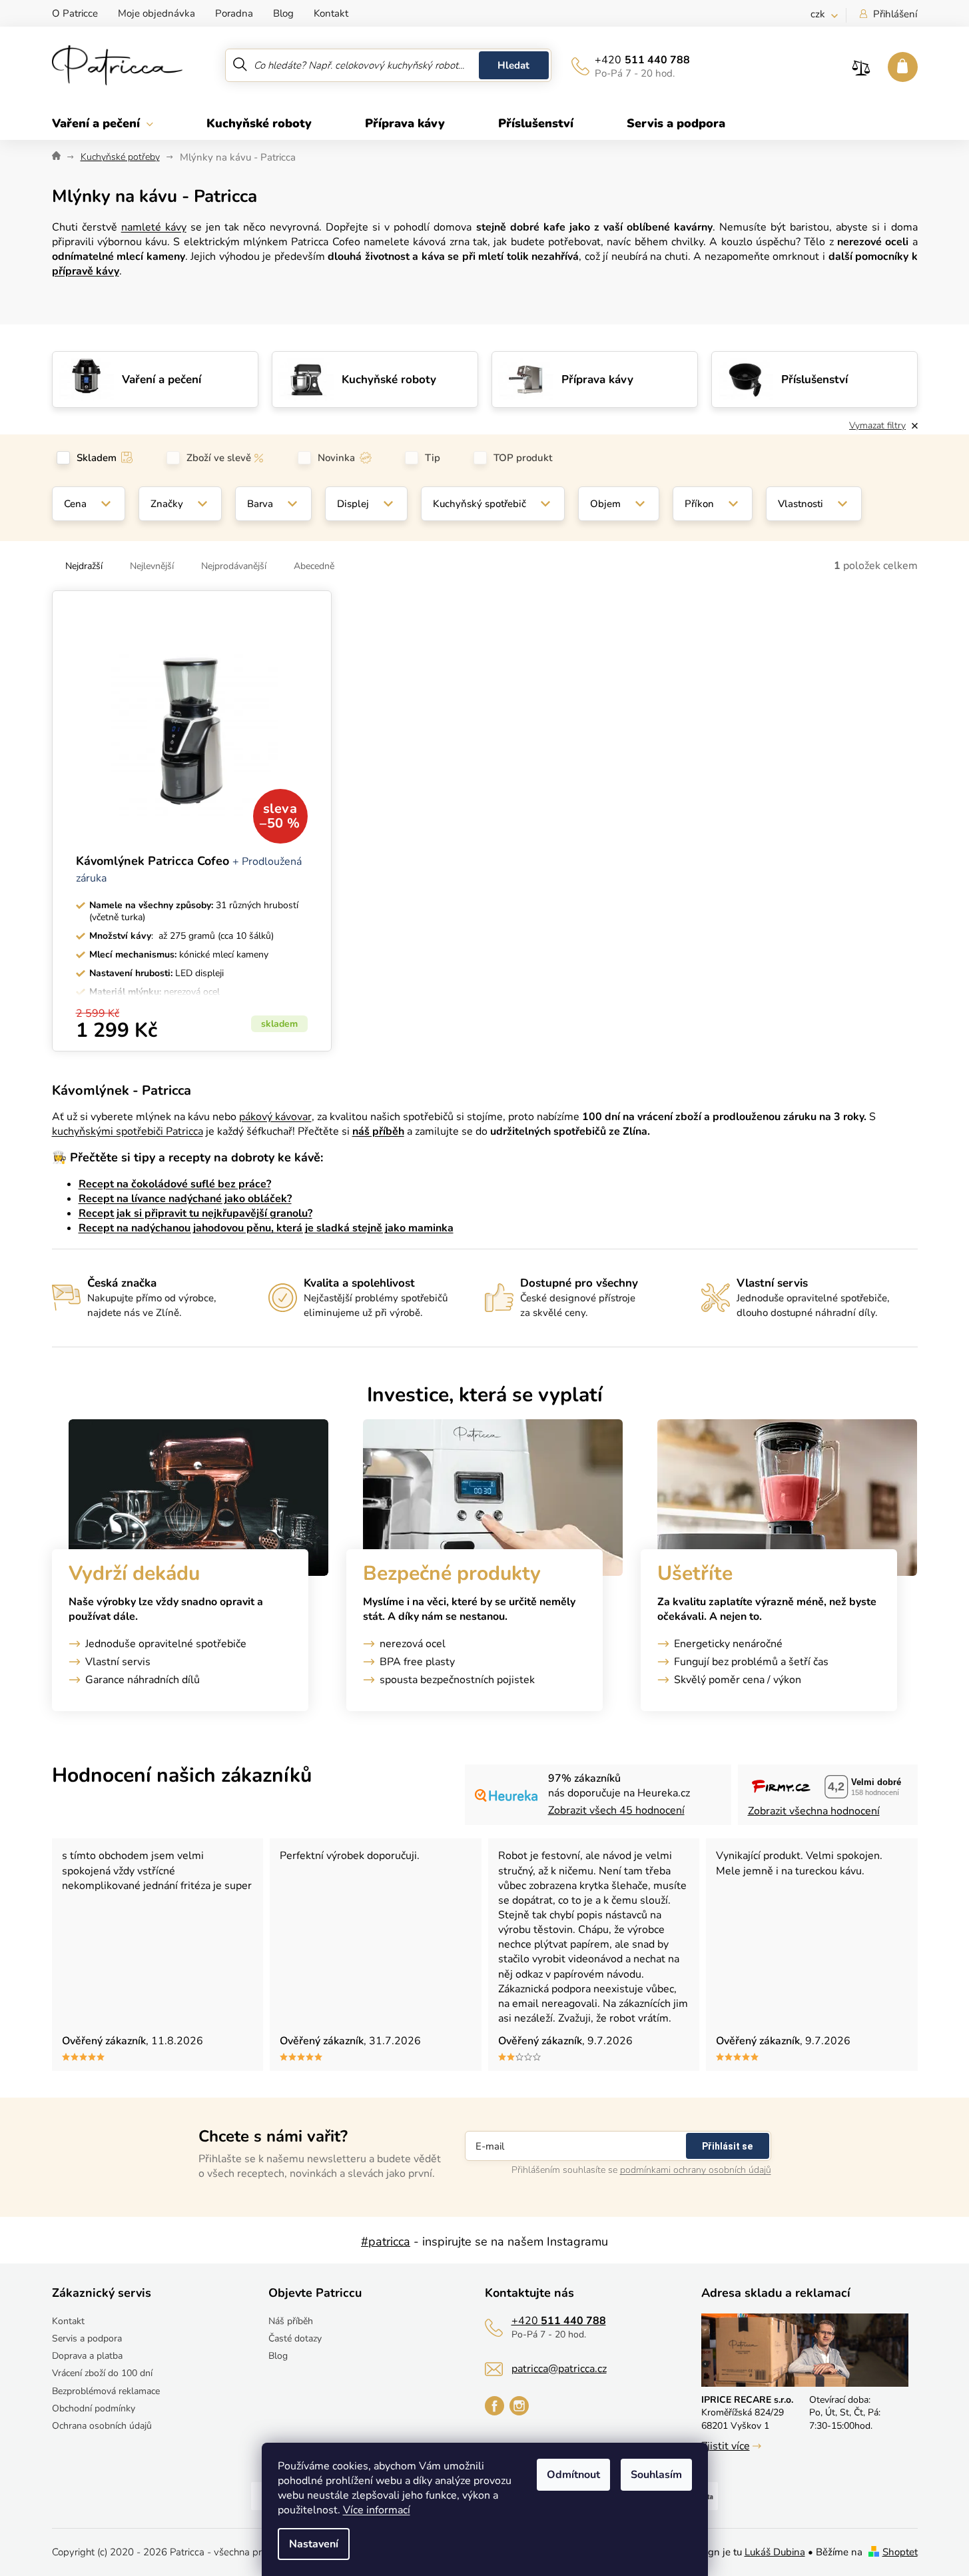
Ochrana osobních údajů (102, 2426)
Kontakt (331, 13)
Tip (433, 458)
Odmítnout (573, 2475)
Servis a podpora (87, 2338)
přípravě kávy (86, 271)
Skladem (97, 458)
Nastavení (314, 2544)
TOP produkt (523, 458)
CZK (819, 14)
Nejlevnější (152, 566)
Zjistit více (726, 2446)
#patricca (386, 2242)
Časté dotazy (295, 2338)
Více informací (377, 2510)
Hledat (513, 65)
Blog (283, 13)
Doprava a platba (87, 2356)
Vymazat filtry (877, 425)
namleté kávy (154, 227)
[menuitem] (116, 123)
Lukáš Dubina (775, 2552)
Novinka (336, 458)
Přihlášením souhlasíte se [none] (641, 2170)
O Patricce (75, 13)
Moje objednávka (157, 13)
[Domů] (56, 157)
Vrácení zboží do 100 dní (102, 2373)
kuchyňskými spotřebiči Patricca (128, 1131)
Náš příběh (291, 2321)
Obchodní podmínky (94, 2408)
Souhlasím (656, 2475)
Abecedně (314, 566)
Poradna (234, 13)
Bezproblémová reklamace (106, 2391)
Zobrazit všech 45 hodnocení (616, 1810)
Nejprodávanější (234, 566)
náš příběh (378, 1131)
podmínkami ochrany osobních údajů (696, 2170)
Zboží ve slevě (219, 458)
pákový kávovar (275, 1117)
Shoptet (900, 2552)
